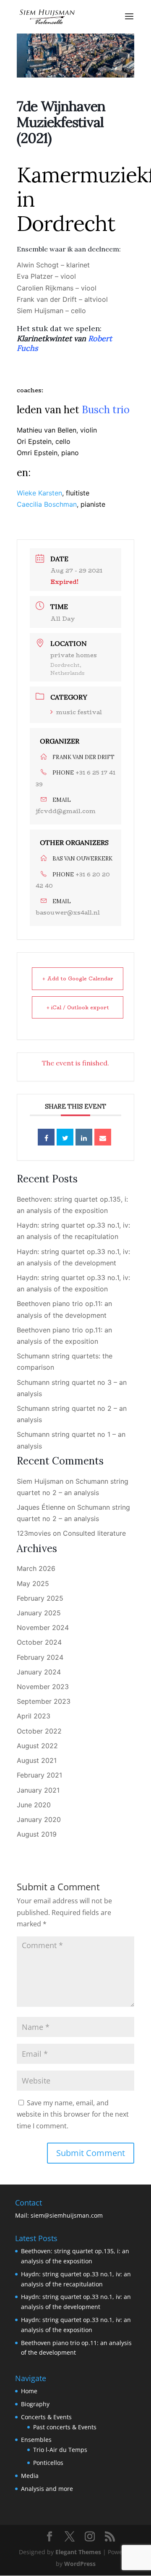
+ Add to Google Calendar (78, 978)
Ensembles (36, 2440)
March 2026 (36, 1568)
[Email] (103, 1137)
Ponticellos (48, 2463)
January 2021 (38, 1790)
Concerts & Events (46, 2417)
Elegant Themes (78, 2552)
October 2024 (39, 1642)
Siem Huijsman (40, 1481)
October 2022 (39, 1731)
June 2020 (34, 1805)
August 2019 (37, 1834)
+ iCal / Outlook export (78, 1007)
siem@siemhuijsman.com (67, 2215)
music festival (79, 712)
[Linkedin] (84, 1137)
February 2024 (40, 1657)
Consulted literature (94, 1533)
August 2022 (37, 1746)
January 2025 (39, 1613)
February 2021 (39, 1775)
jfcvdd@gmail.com (66, 811)
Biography (35, 2404)
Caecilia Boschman (47, 504)
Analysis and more (47, 2489)
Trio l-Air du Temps (60, 2450)
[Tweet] (65, 1137)
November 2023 (43, 1687)
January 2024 (39, 1672)
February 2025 (40, 1598)
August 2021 (37, 1760)
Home (29, 2391)
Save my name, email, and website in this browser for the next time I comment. (73, 2114)
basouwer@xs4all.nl (68, 912)
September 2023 (44, 1701)
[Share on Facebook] (46, 1137)
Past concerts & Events (65, 2427)
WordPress (80, 2564)
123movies (34, 1533)
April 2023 (34, 1716)
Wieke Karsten (39, 493)
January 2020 (39, 1819)
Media (30, 2476)
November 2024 (43, 1627)
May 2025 (33, 1583)
